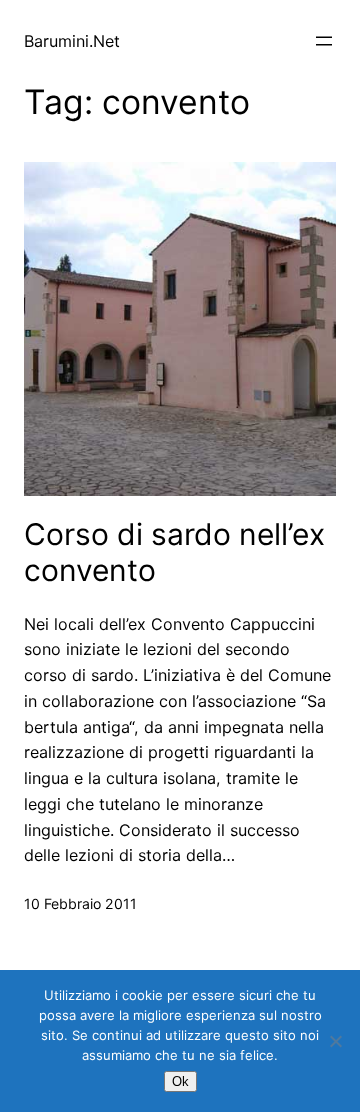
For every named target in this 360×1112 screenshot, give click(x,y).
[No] (335, 1041)
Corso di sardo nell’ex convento (174, 552)
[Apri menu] (324, 41)
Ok (180, 1081)
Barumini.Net (72, 41)
